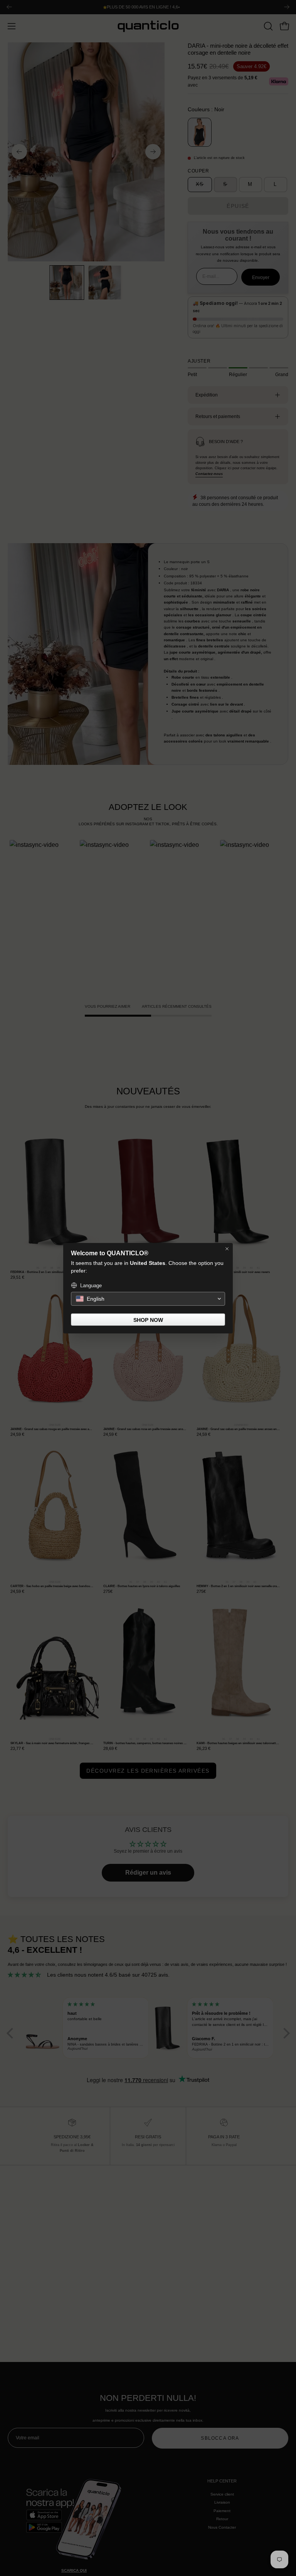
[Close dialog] (227, 1249)
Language (91, 1285)
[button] (148, 1299)
